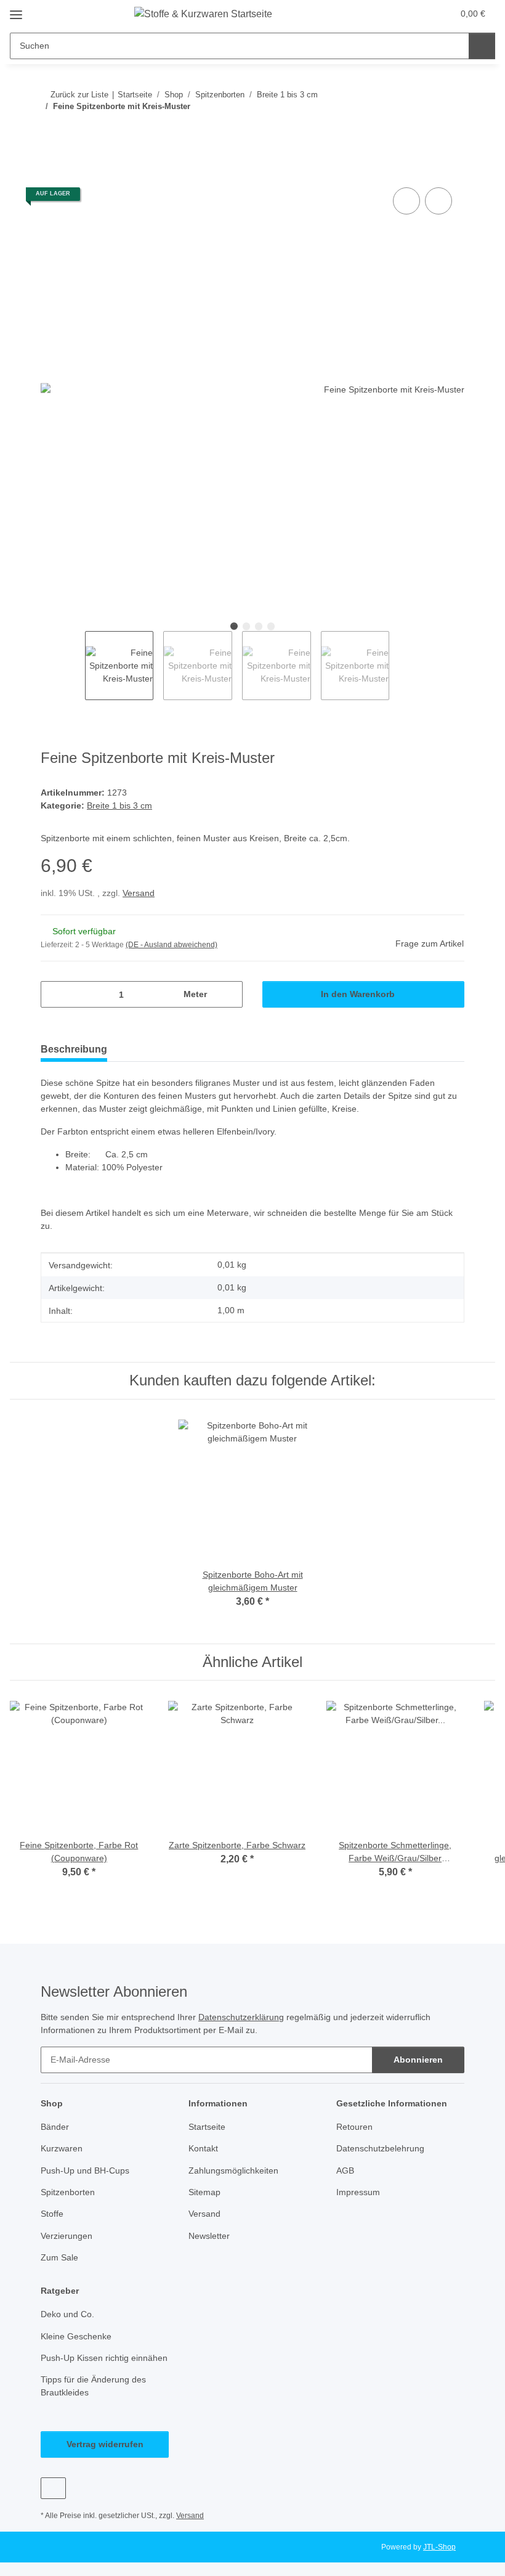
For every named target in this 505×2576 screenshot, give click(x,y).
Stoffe (53, 2216)
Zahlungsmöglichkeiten (236, 2173)
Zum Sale (60, 2260)
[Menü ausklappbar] (16, 10)
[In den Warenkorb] (50, 171)
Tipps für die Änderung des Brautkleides (98, 2401)
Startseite (208, 2129)
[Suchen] (482, 46)
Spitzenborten (70, 2194)
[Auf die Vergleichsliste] (406, 202)
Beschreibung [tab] (74, 1051)
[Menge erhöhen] (229, 996)
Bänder (56, 2129)
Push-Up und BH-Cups (87, 2173)
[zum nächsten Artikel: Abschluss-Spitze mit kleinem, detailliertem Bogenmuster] (451, 131)
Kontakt (204, 2150)
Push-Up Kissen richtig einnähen (87, 2366)
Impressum (360, 2194)
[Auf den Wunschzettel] (438, 202)
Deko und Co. (68, 2316)
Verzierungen (68, 2238)
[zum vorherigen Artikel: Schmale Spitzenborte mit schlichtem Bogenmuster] (425, 131)
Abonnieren (418, 2061)
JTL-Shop (441, 2562)
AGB (345, 2173)
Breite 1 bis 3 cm (121, 807)
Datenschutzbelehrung (384, 2150)
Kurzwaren (63, 2150)
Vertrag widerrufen (105, 2459)
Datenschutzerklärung (256, 2019)
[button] (395, 14)
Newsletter (211, 2238)
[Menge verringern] (55, 996)
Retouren (355, 2129)
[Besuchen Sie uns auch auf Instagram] (53, 2503)
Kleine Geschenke (77, 2338)
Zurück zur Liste (79, 94)
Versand (141, 895)
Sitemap (205, 2194)
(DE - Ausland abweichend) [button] (174, 947)
